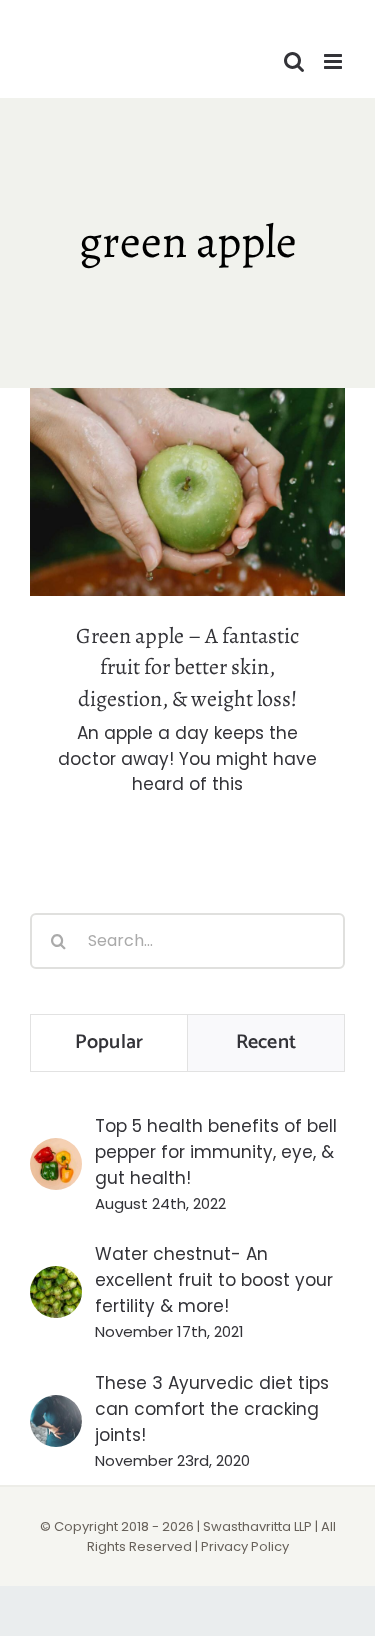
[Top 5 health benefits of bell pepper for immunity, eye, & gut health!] (56, 1151)
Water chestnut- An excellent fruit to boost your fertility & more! (214, 1280)
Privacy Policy (245, 1546)
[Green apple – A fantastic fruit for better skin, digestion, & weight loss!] (187, 492)
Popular (109, 1042)
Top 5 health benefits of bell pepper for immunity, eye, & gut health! (216, 1152)
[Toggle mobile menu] (334, 61)
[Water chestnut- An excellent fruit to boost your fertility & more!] (56, 1279)
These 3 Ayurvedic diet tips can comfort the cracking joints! (212, 1409)
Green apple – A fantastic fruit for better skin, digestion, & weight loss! (187, 443)
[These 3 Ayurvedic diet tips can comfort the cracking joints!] (56, 1408)
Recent (266, 1042)
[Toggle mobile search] (294, 61)
